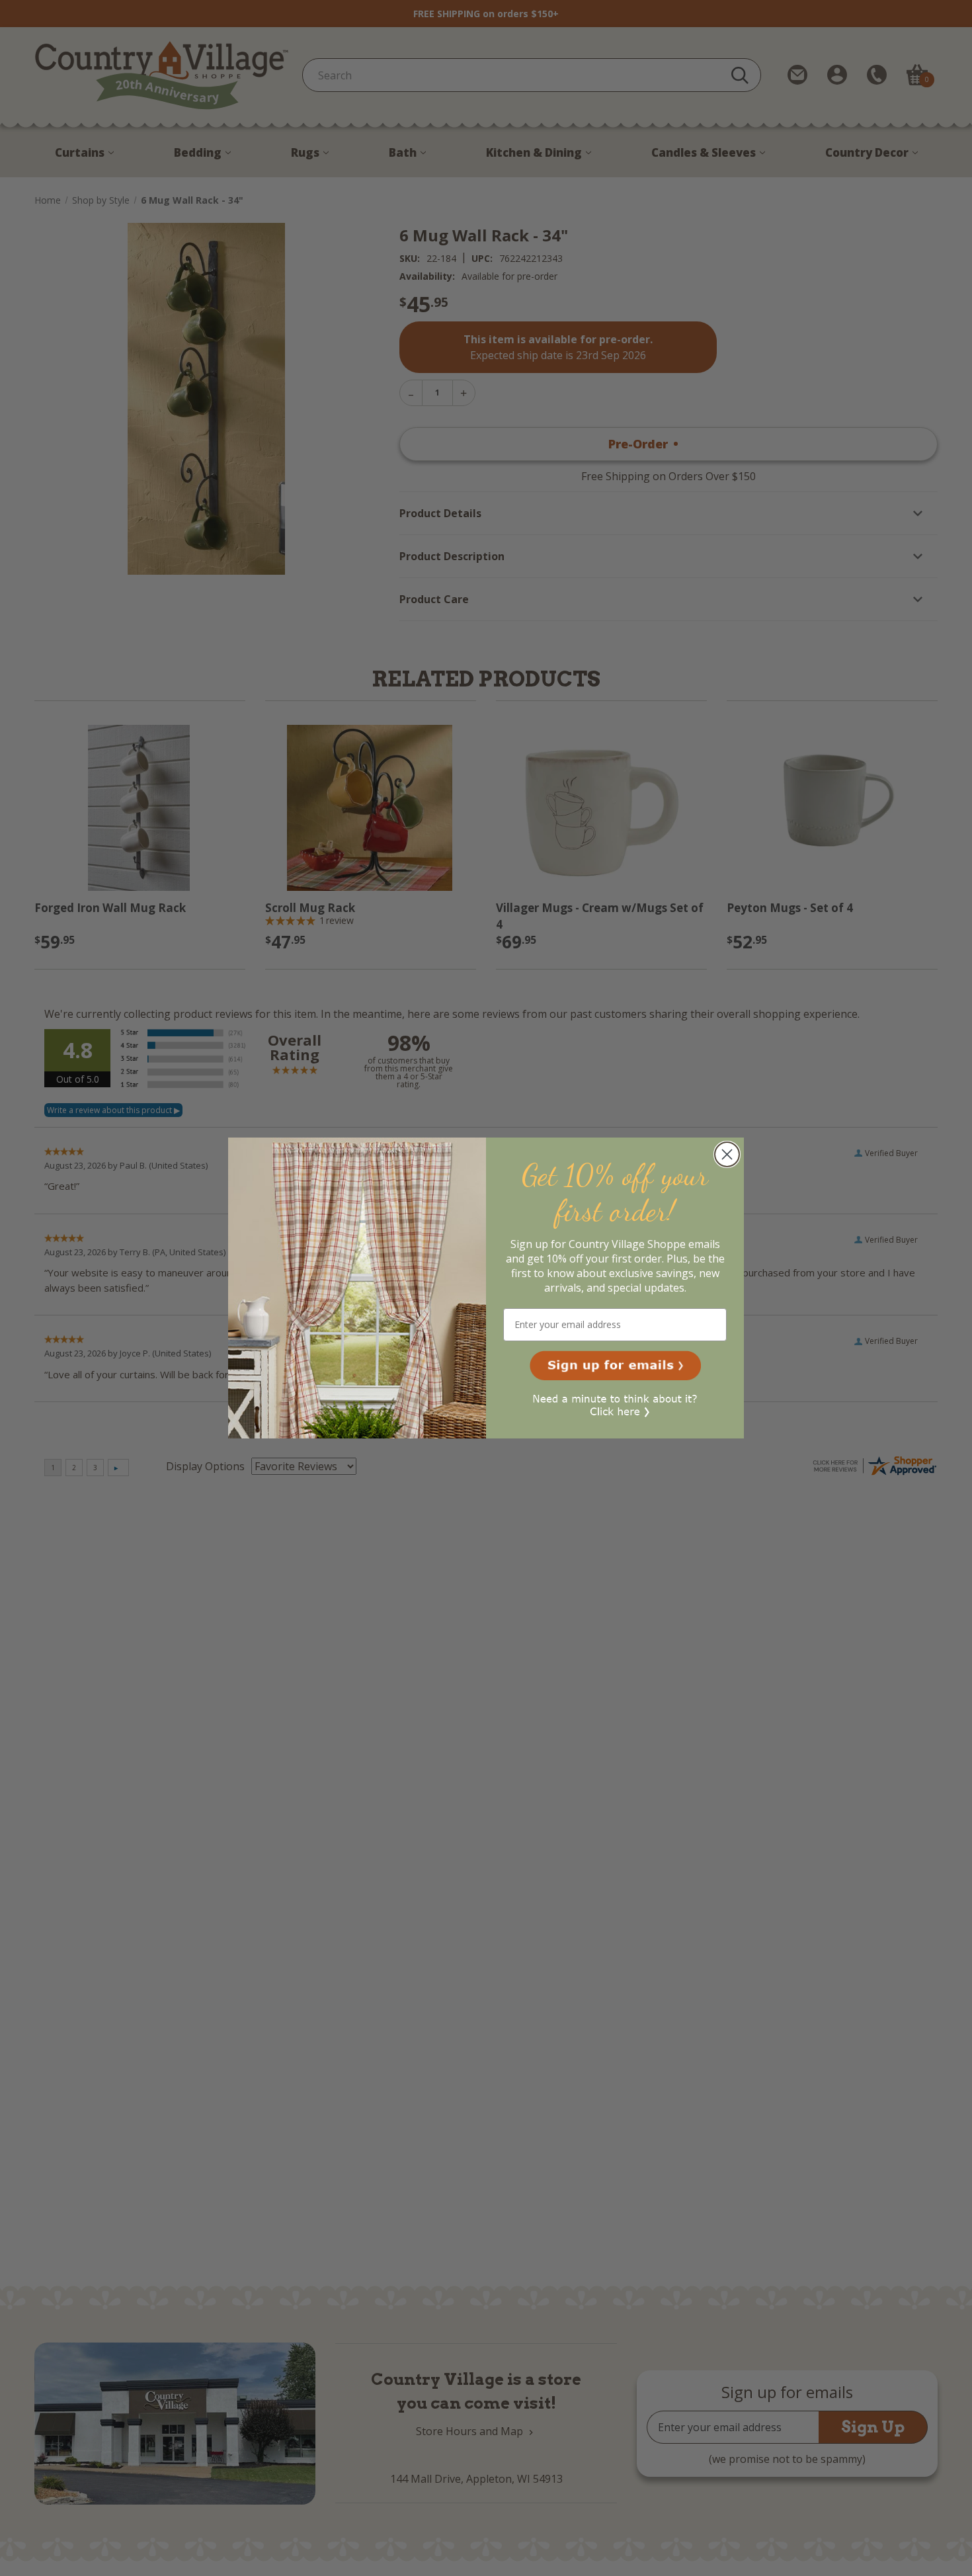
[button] (615, 1366)
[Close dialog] (727, 1154)
